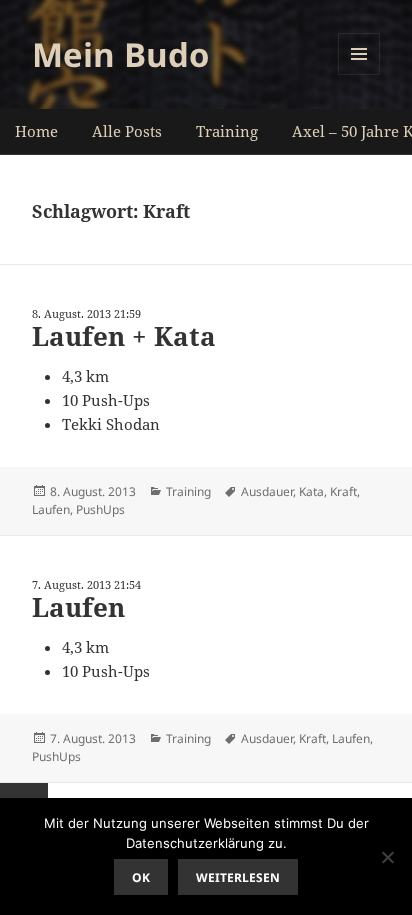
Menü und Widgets (359, 74)
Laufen (51, 509)
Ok (141, 877)
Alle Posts (127, 131)
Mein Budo (120, 54)
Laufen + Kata (124, 336)
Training (227, 131)
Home (36, 131)
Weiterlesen (238, 877)
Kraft (343, 491)
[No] (387, 857)
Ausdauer (267, 491)
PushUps (100, 509)
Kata (311, 491)
